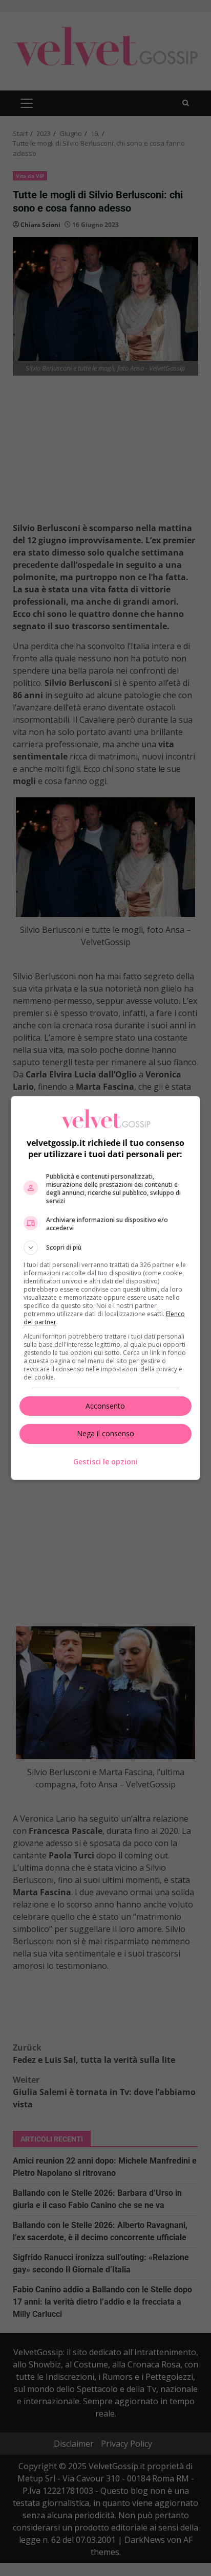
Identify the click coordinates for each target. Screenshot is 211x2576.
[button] (106, 1248)
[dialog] (106, 1288)
